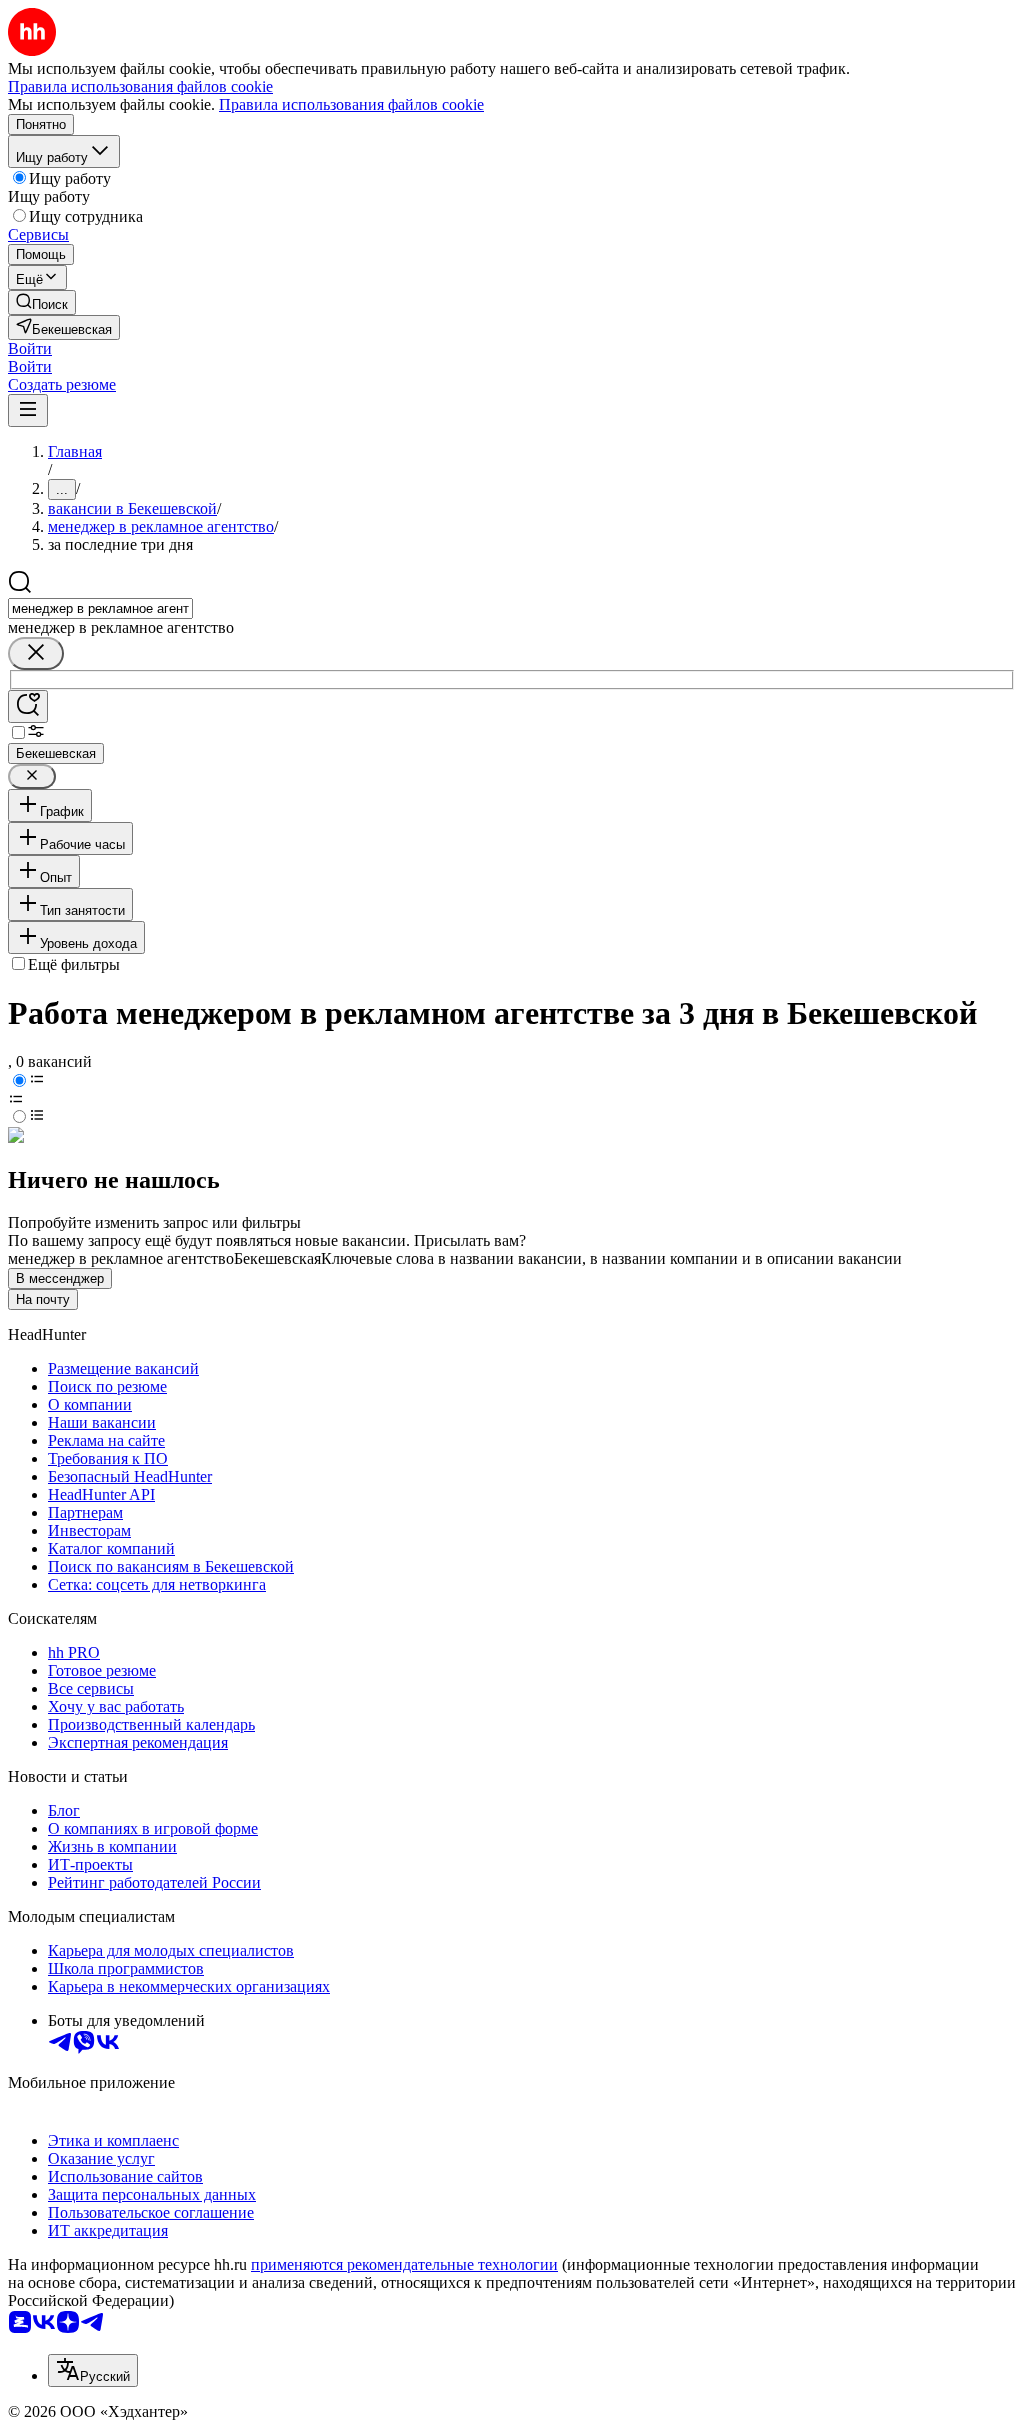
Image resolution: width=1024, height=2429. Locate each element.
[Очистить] (36, 653)
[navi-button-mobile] (28, 410)
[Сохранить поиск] (28, 706)
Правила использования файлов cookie (351, 104)
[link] (42, 302)
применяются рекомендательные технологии (404, 2264)
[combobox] (100, 608)
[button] (30, 348)
